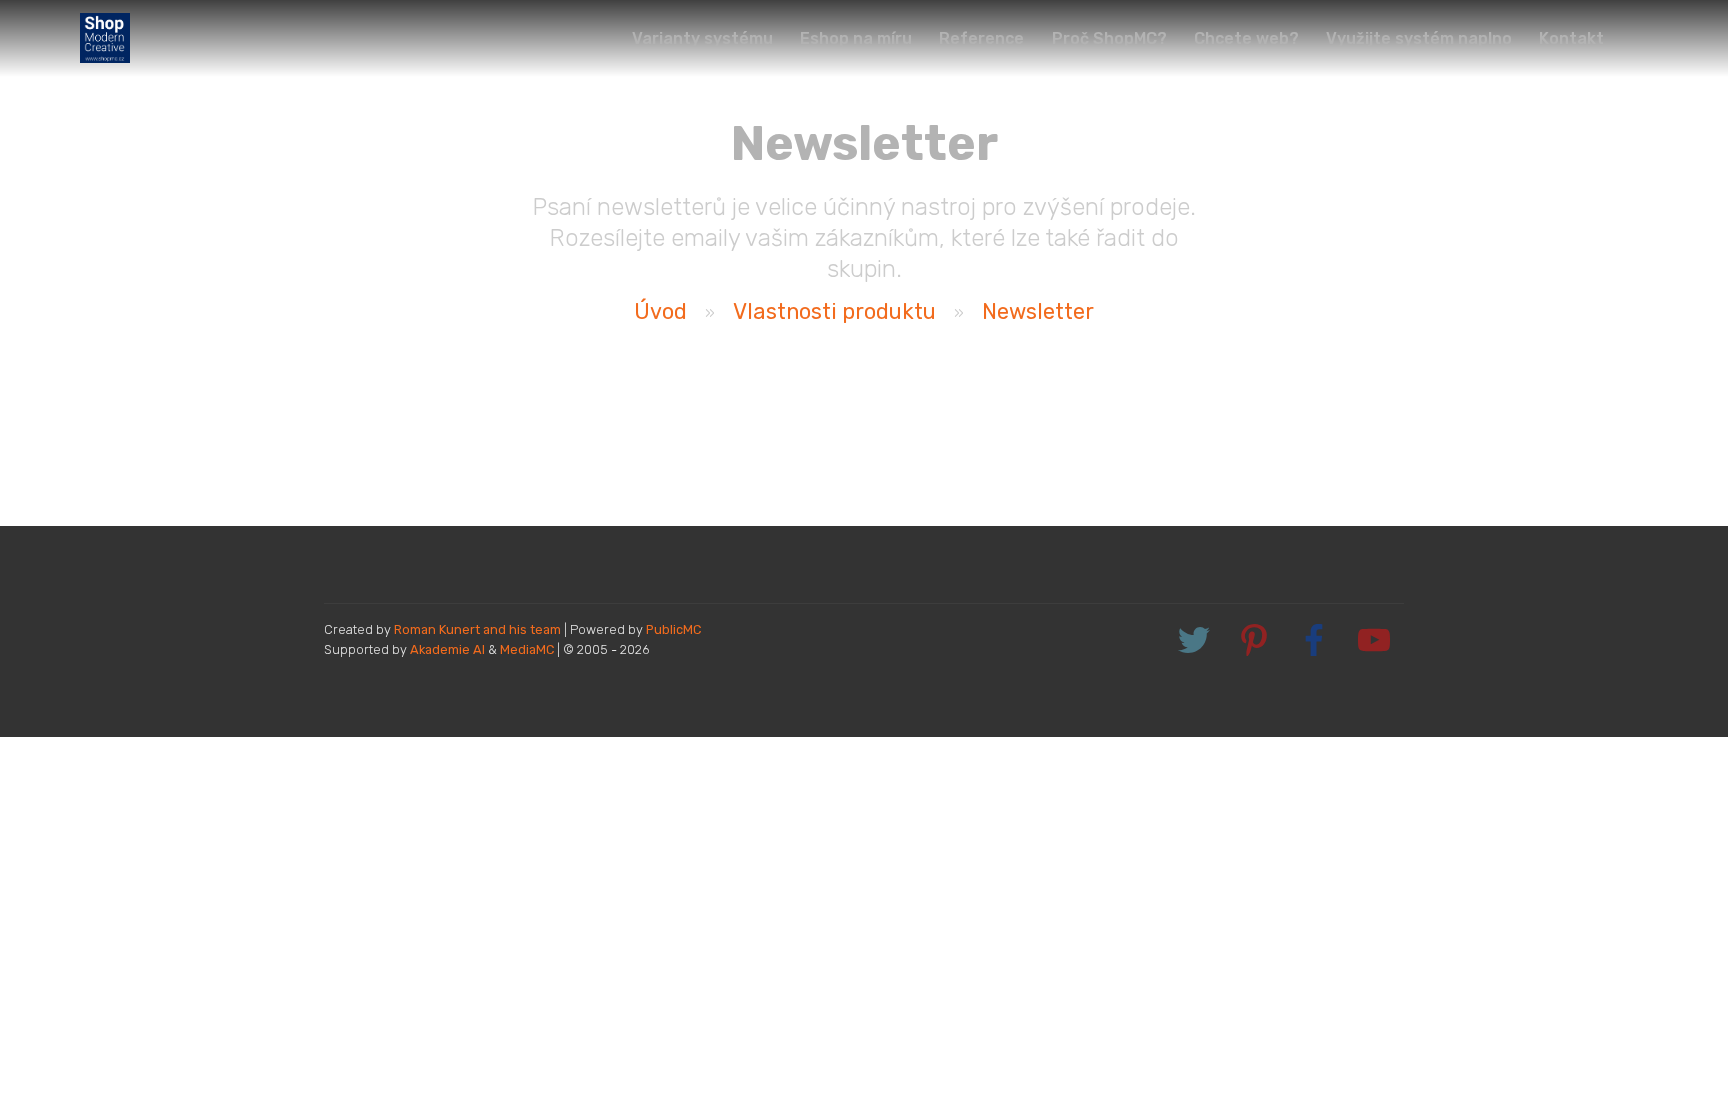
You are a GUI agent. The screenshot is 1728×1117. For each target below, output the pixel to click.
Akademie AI (447, 649)
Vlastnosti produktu (834, 311)
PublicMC (673, 629)
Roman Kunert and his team (479, 629)
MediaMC (527, 649)
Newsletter (1038, 311)
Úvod (660, 311)
